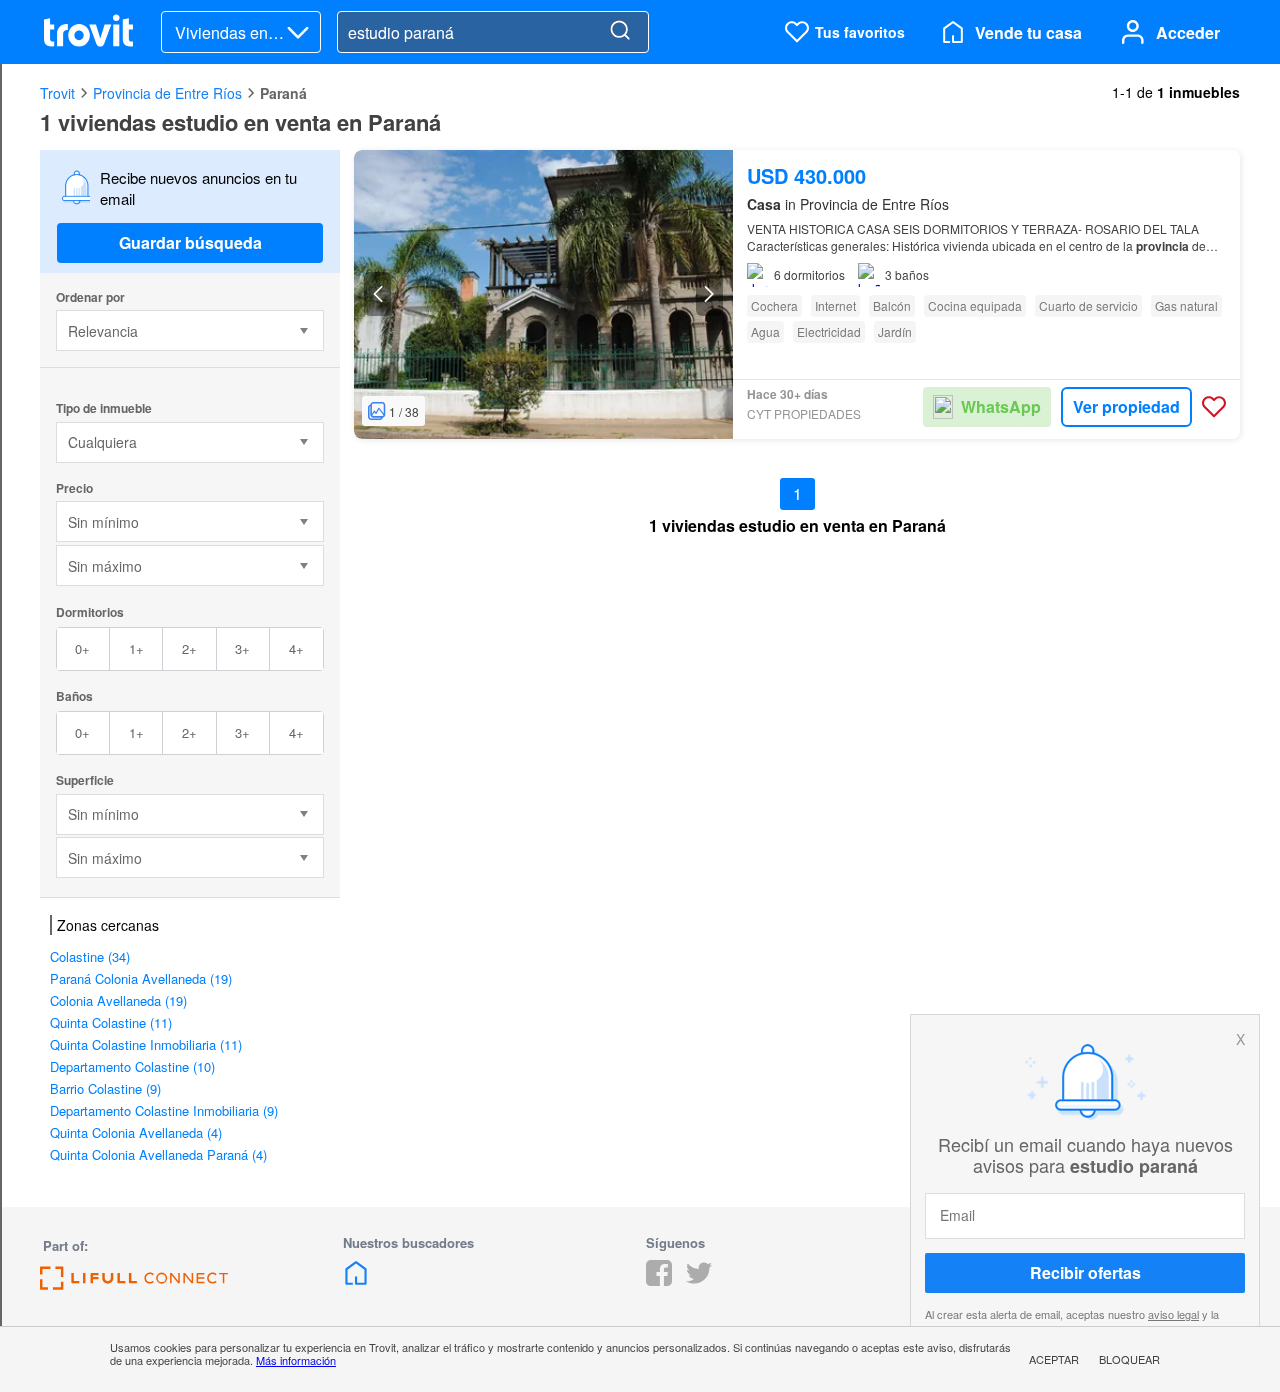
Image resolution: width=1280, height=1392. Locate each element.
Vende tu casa (1028, 32)
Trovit (57, 93)
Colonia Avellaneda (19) (118, 1000)
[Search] (620, 32)
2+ (189, 648)
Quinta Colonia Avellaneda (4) (136, 1132)
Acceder (1188, 32)
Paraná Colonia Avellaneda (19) (141, 978)
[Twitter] (699, 1279)
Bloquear (1129, 1359)
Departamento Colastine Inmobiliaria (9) (164, 1110)
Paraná (283, 93)
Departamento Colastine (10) (132, 1066)
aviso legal (1173, 1314)
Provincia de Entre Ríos (167, 93)
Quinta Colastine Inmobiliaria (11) (146, 1044)
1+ (136, 648)
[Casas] (356, 1279)
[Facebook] (659, 1279)
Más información (296, 1360)
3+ (242, 648)
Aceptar (1054, 1359)
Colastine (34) (90, 956)
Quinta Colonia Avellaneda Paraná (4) (158, 1154)
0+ (82, 648)
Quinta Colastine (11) (111, 1022)
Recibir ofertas (1085, 1272)
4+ (296, 648)
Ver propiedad (1126, 406)
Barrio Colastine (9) (105, 1088)
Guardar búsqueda (190, 242)
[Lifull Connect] (134, 1283)
